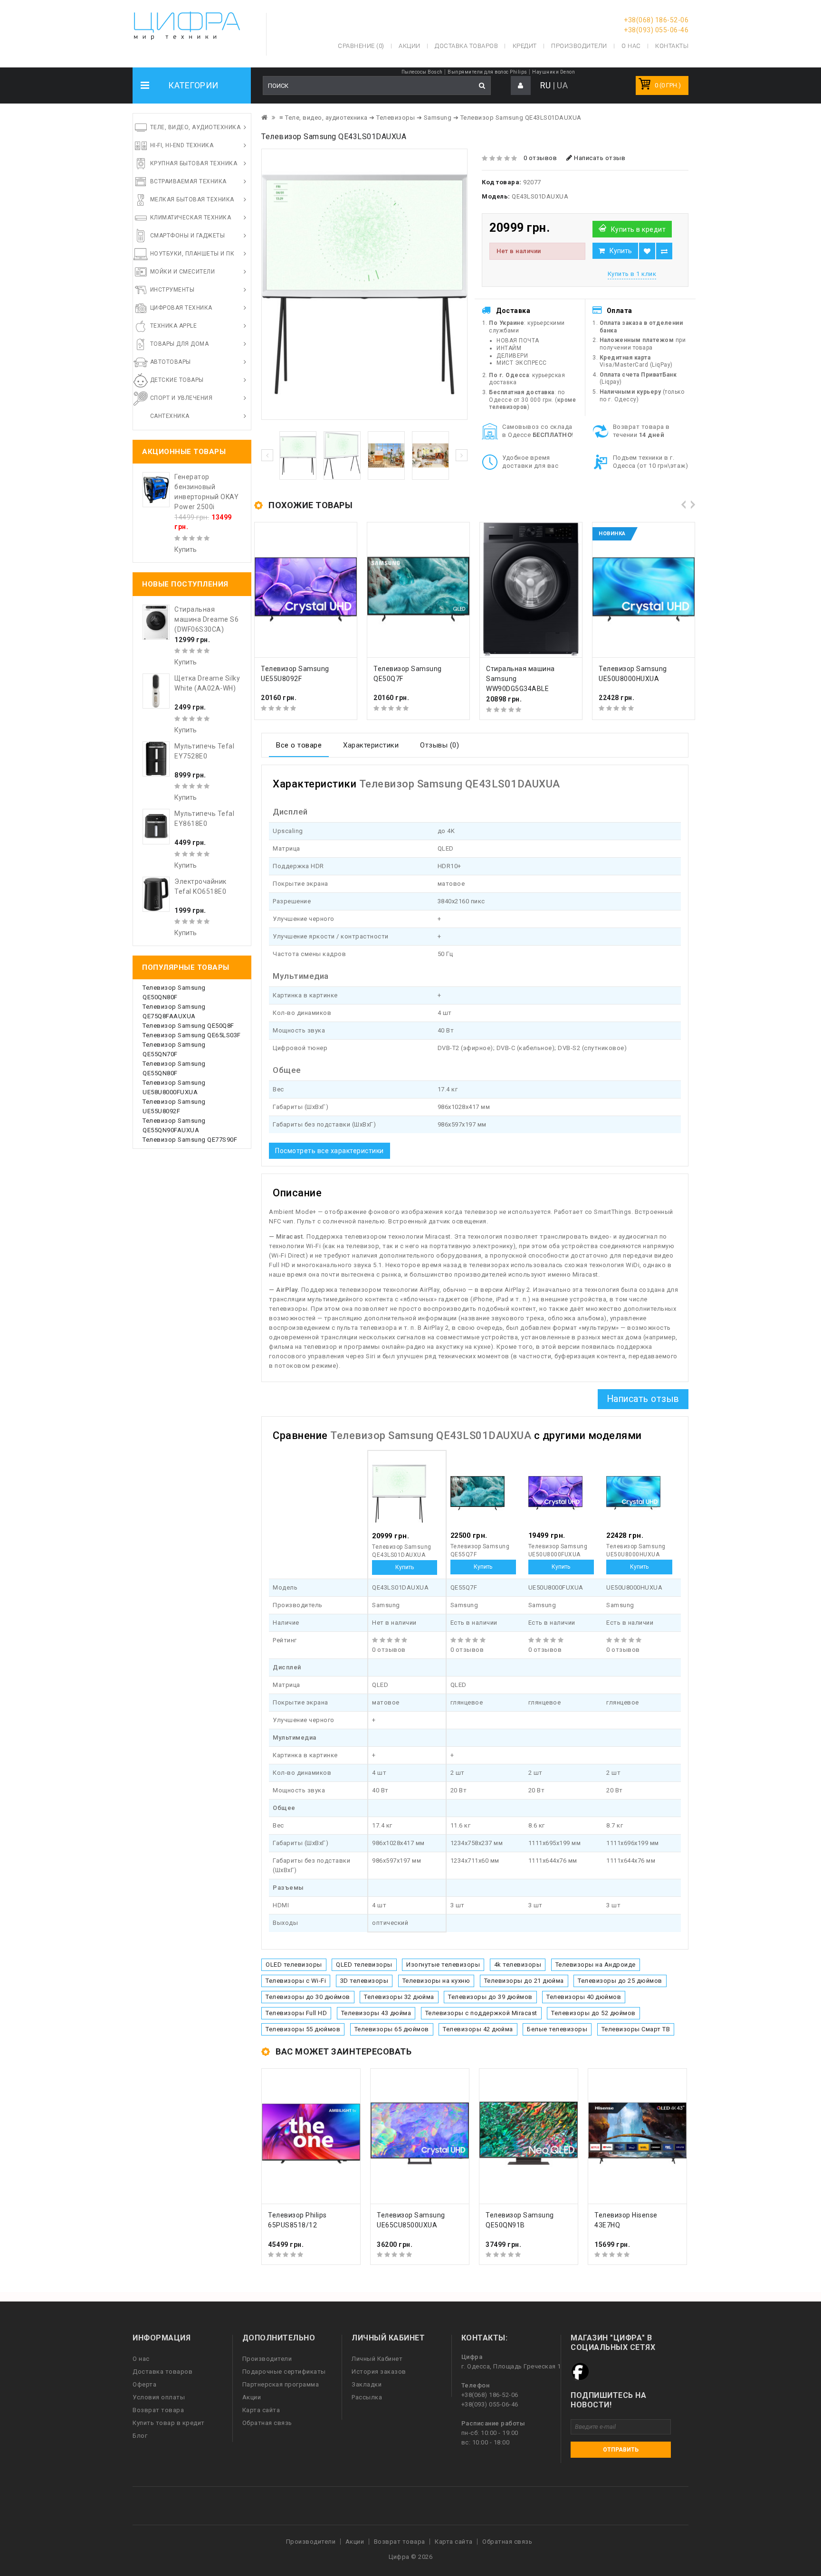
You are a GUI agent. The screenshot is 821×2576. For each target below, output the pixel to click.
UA (562, 85)
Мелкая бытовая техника (192, 199)
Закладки (367, 2384)
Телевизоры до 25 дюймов (620, 1981)
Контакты (672, 46)
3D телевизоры (364, 1981)
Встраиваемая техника (188, 181)
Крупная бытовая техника (194, 163)
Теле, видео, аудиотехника (196, 127)
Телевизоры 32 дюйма (399, 1997)
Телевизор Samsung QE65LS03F (192, 1035)
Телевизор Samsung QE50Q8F (188, 1026)
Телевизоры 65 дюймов (392, 2029)
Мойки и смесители (183, 272)
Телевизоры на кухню (436, 1981)
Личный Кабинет (377, 2359)
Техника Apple (174, 326)
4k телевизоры (518, 1965)
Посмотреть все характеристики (329, 1151)
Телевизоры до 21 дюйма (524, 1981)
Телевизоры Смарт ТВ (636, 2029)
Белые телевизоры (557, 2029)
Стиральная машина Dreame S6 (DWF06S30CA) (206, 619)
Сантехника (170, 416)
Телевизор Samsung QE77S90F (190, 1140)
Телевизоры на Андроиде (596, 1965)
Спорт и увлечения (181, 398)
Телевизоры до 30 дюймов (308, 1997)
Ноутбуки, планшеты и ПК (192, 254)
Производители (579, 46)
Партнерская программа (281, 2384)
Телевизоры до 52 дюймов (593, 2013)
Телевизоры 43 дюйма (376, 2013)
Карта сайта (261, 2410)
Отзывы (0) (439, 745)
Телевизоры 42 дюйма (478, 2029)
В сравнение (664, 251)
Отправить (621, 2450)
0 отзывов (540, 158)
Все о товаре (299, 745)
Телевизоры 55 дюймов (303, 2029)
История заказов (379, 2372)
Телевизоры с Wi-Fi (296, 1981)
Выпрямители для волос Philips (487, 72)
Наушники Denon (554, 72)
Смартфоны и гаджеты (188, 236)
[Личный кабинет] (521, 86)
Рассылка (367, 2397)
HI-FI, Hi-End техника (182, 145)
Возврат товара (158, 2410)
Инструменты (172, 290)
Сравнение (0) (361, 46)
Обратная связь (267, 2423)
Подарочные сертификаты (284, 2372)
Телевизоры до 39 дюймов (490, 1997)
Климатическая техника (191, 218)
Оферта (144, 2384)
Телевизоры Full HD (296, 2013)
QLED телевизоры (364, 1965)
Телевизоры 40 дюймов (584, 1997)
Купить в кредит (639, 229)
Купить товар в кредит (169, 2423)
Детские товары (177, 380)
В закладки (647, 251)
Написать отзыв (599, 158)
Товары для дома (180, 344)
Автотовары (171, 362)
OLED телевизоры (294, 1965)
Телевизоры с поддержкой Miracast (481, 2013)
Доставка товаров (162, 2372)
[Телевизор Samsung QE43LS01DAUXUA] (364, 284)
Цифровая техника (181, 308)
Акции (252, 2397)
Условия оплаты (159, 2397)
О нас (141, 2359)
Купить (621, 251)
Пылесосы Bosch (422, 72)
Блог (140, 2436)
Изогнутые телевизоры (443, 1965)
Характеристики (371, 745)
